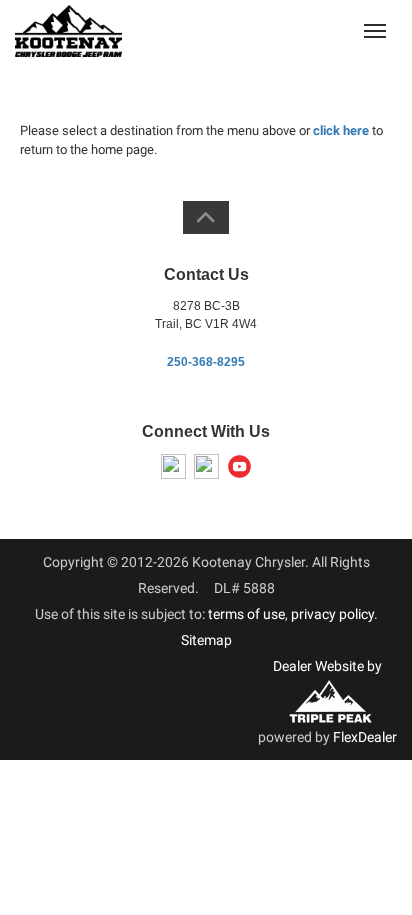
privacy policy (332, 614)
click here (341, 130)
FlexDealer (365, 737)
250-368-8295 (206, 362)
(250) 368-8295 (299, 30)
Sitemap (206, 640)
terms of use (246, 614)
